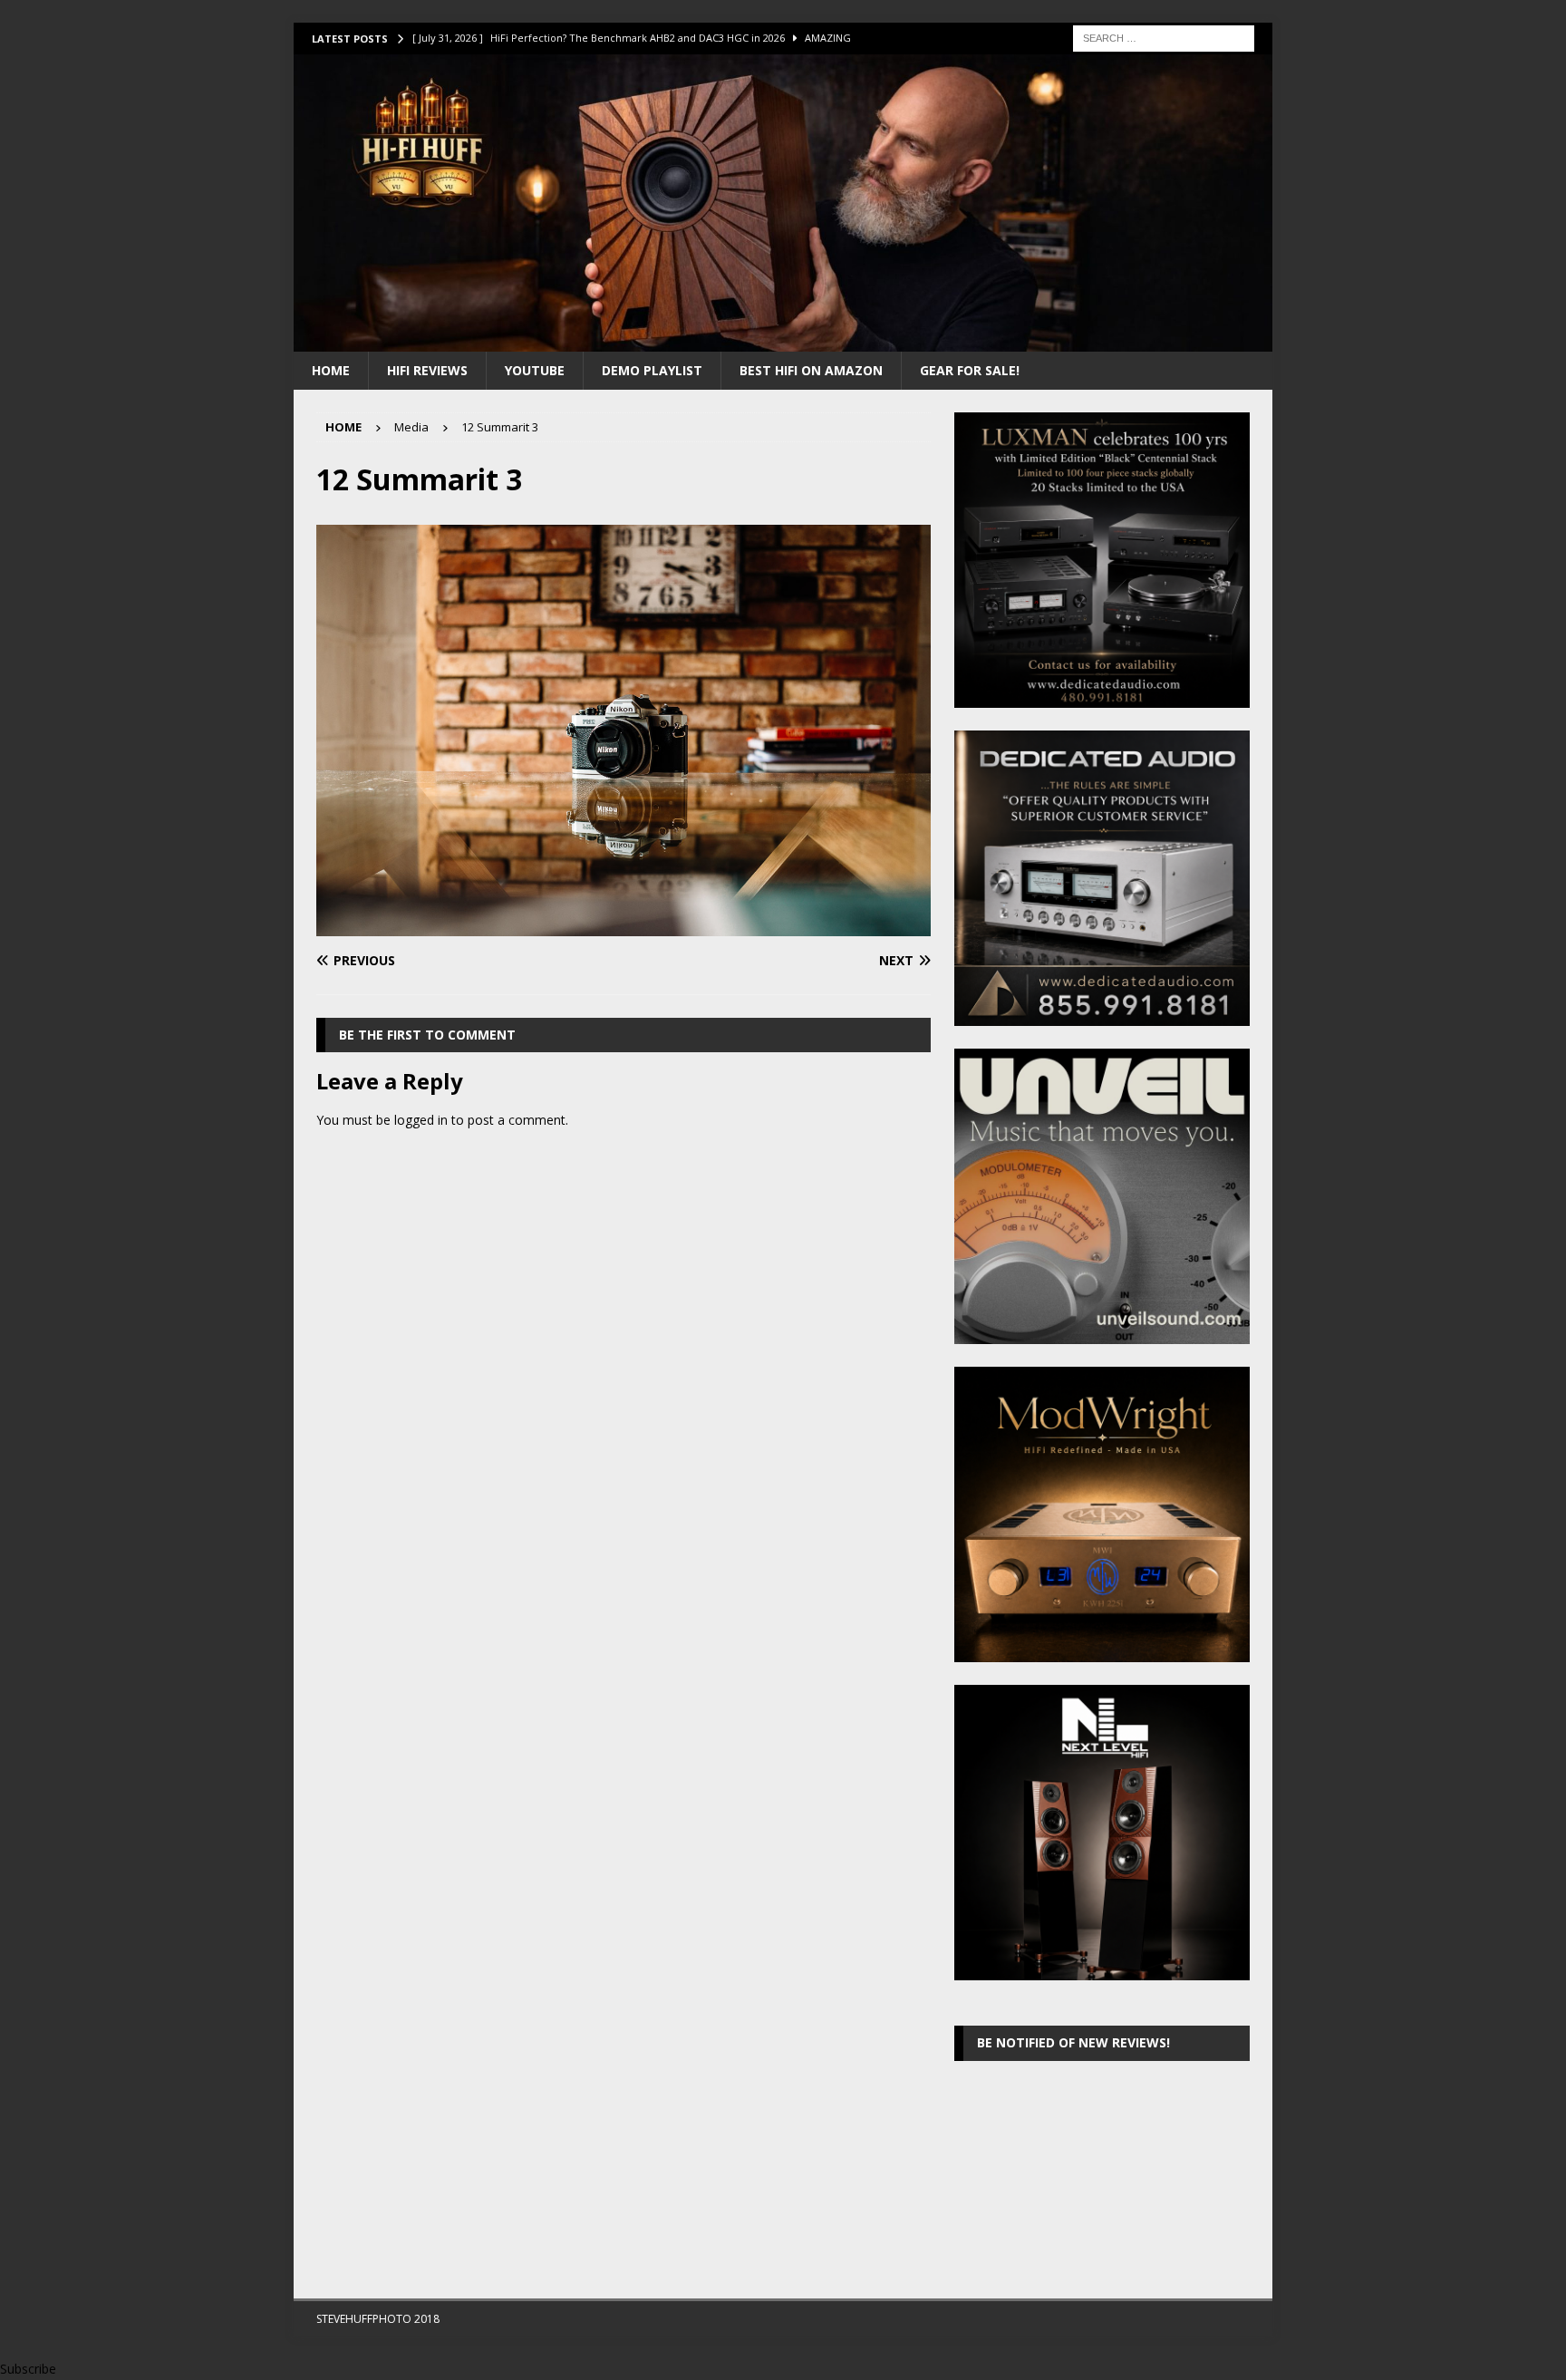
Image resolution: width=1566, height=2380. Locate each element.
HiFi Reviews (427, 370)
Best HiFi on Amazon (811, 370)
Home (331, 370)
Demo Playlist (652, 370)
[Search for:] (1164, 37)
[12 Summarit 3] (623, 925)
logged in (421, 1120)
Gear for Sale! (970, 370)
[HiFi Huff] (783, 340)
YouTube (535, 370)
